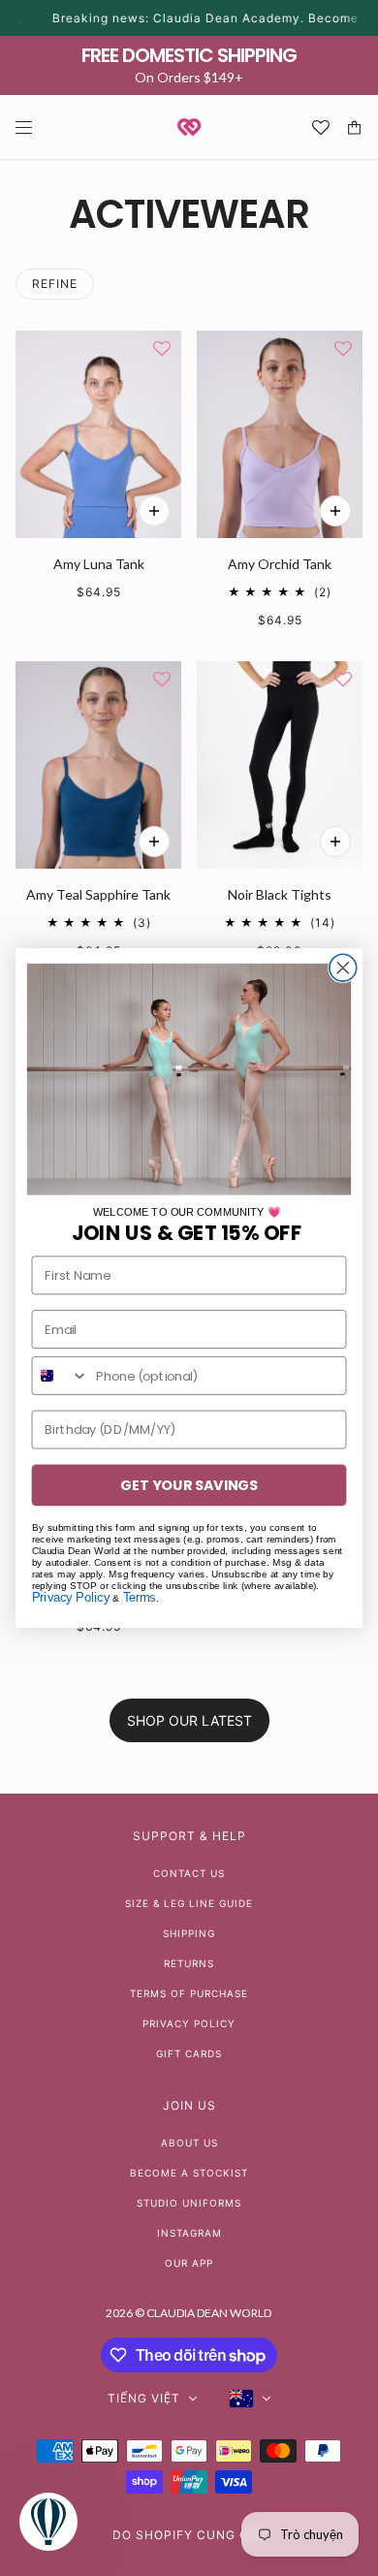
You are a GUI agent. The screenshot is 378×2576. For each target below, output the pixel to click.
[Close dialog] (343, 968)
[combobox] (60, 1376)
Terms (140, 1598)
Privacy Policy (71, 1598)
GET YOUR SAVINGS (189, 1485)
